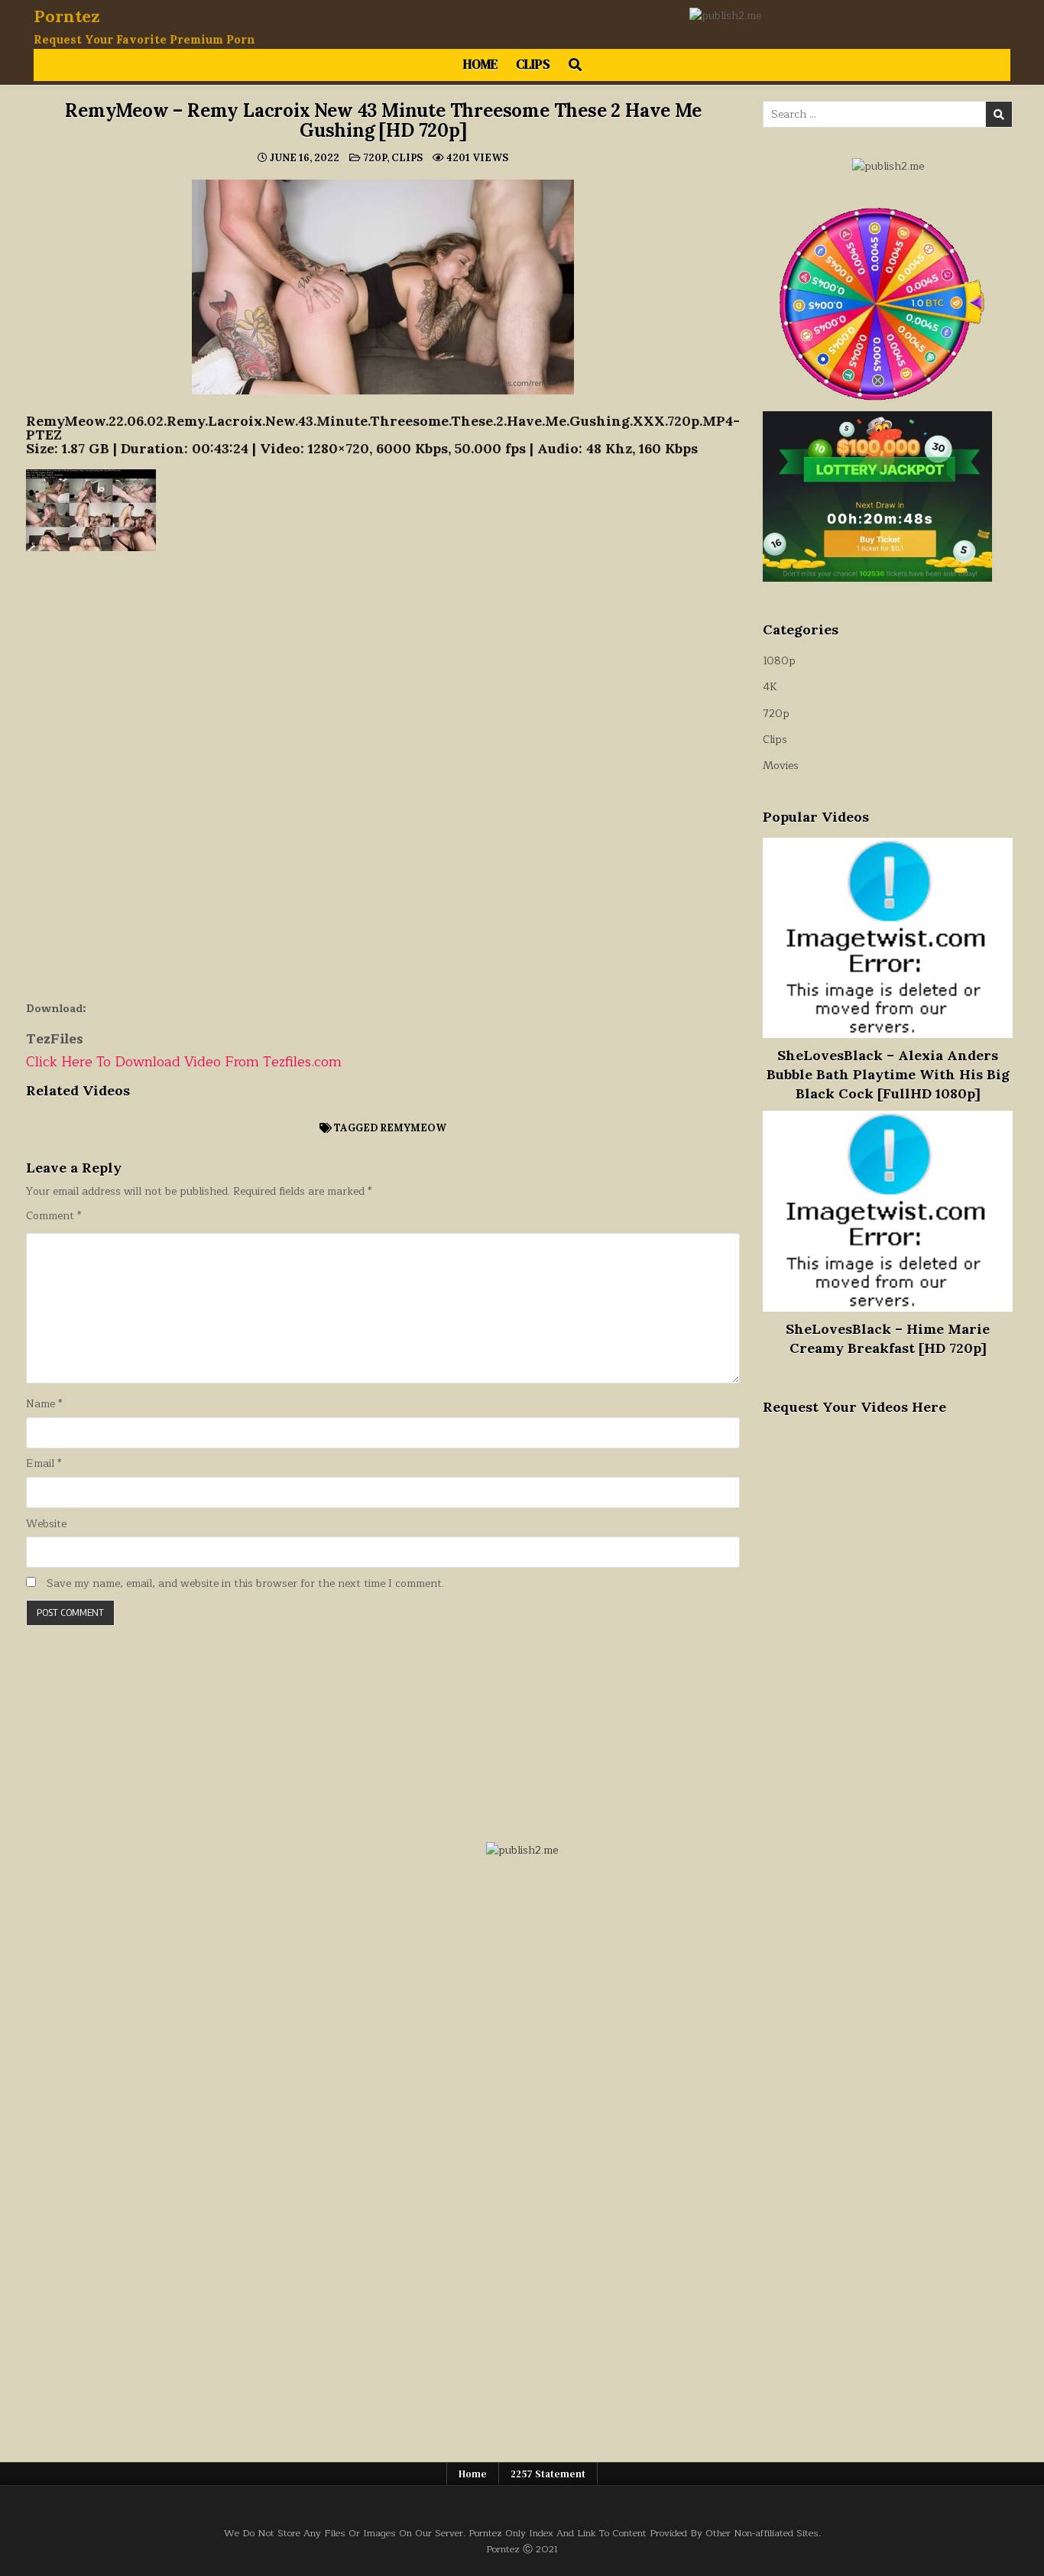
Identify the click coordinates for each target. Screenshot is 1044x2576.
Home (480, 64)
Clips (533, 64)
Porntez (67, 16)
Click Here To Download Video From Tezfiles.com (184, 1062)
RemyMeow (413, 1128)
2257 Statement (548, 2474)
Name (44, 1404)
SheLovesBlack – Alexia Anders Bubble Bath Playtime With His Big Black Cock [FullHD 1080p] (888, 1074)
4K (770, 687)
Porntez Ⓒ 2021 (522, 2549)
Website (46, 1524)
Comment (53, 1216)
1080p (779, 661)
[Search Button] (575, 65)
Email (44, 1464)
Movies (781, 766)
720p (375, 158)
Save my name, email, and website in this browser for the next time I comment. (245, 1584)
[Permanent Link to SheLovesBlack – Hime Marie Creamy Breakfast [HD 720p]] (888, 1211)
